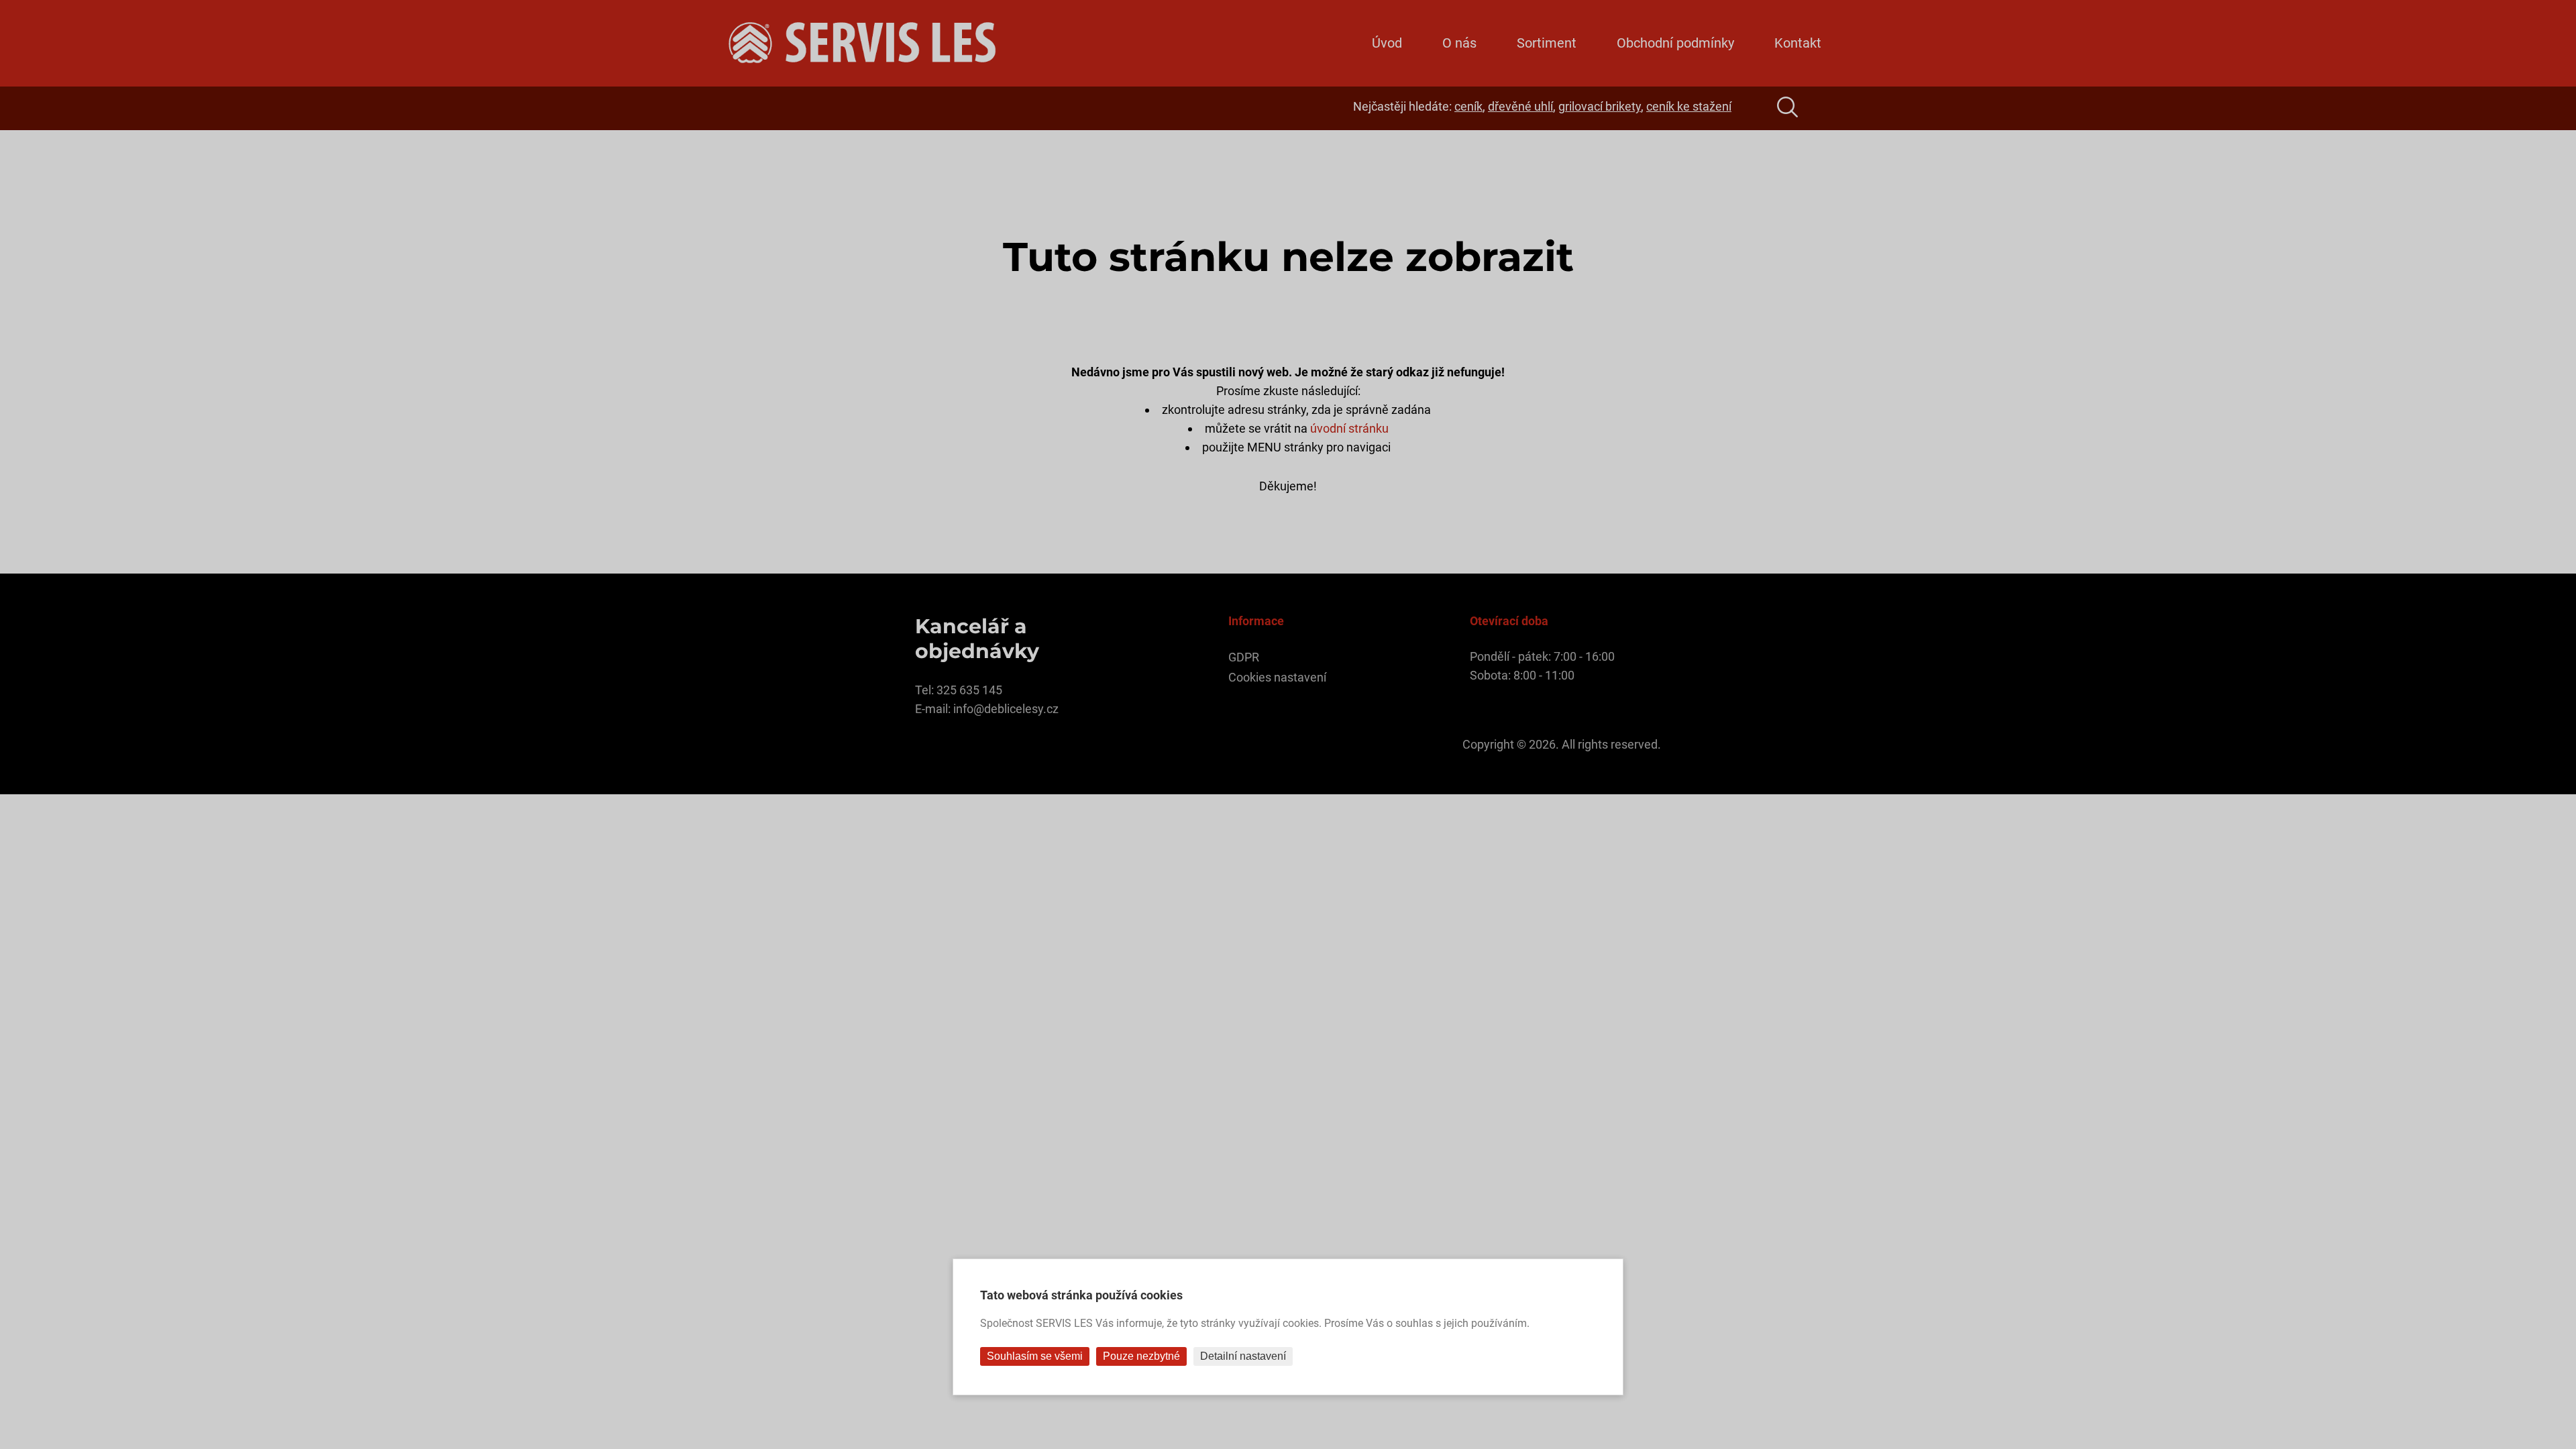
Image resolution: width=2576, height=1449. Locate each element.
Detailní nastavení (1243, 1356)
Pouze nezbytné (1141, 1356)
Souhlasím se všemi (1035, 1356)
